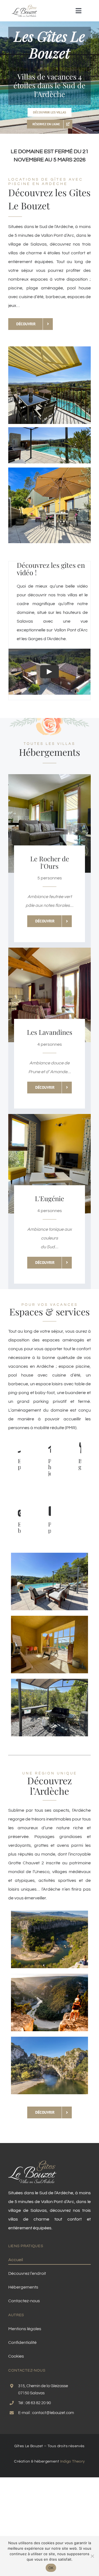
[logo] (24, 6)
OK (51, 2568)
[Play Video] (50, 672)
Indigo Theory (73, 2461)
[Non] (92, 2556)
